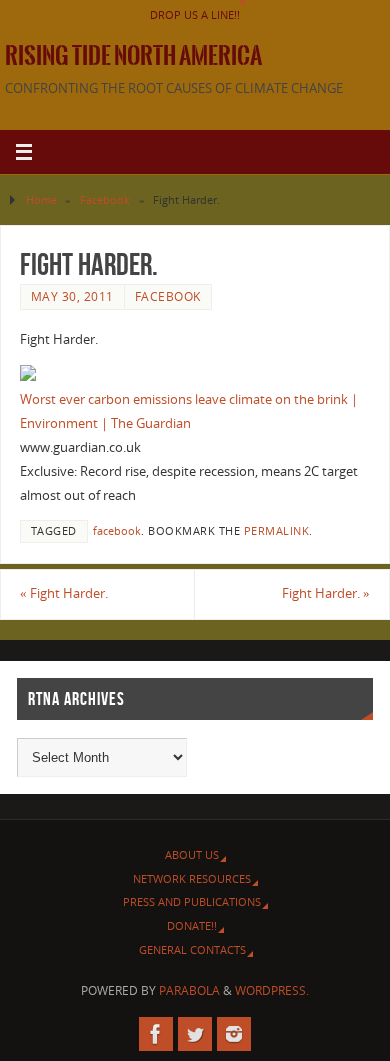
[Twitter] (195, 1034)
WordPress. (272, 990)
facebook (117, 531)
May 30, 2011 (72, 296)
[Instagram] (234, 1034)
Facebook (105, 199)
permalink (277, 531)
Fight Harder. (64, 593)
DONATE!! (192, 925)
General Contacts (192, 949)
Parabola (189, 990)
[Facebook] (156, 1034)
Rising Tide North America (133, 56)
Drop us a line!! (195, 14)
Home (41, 199)
